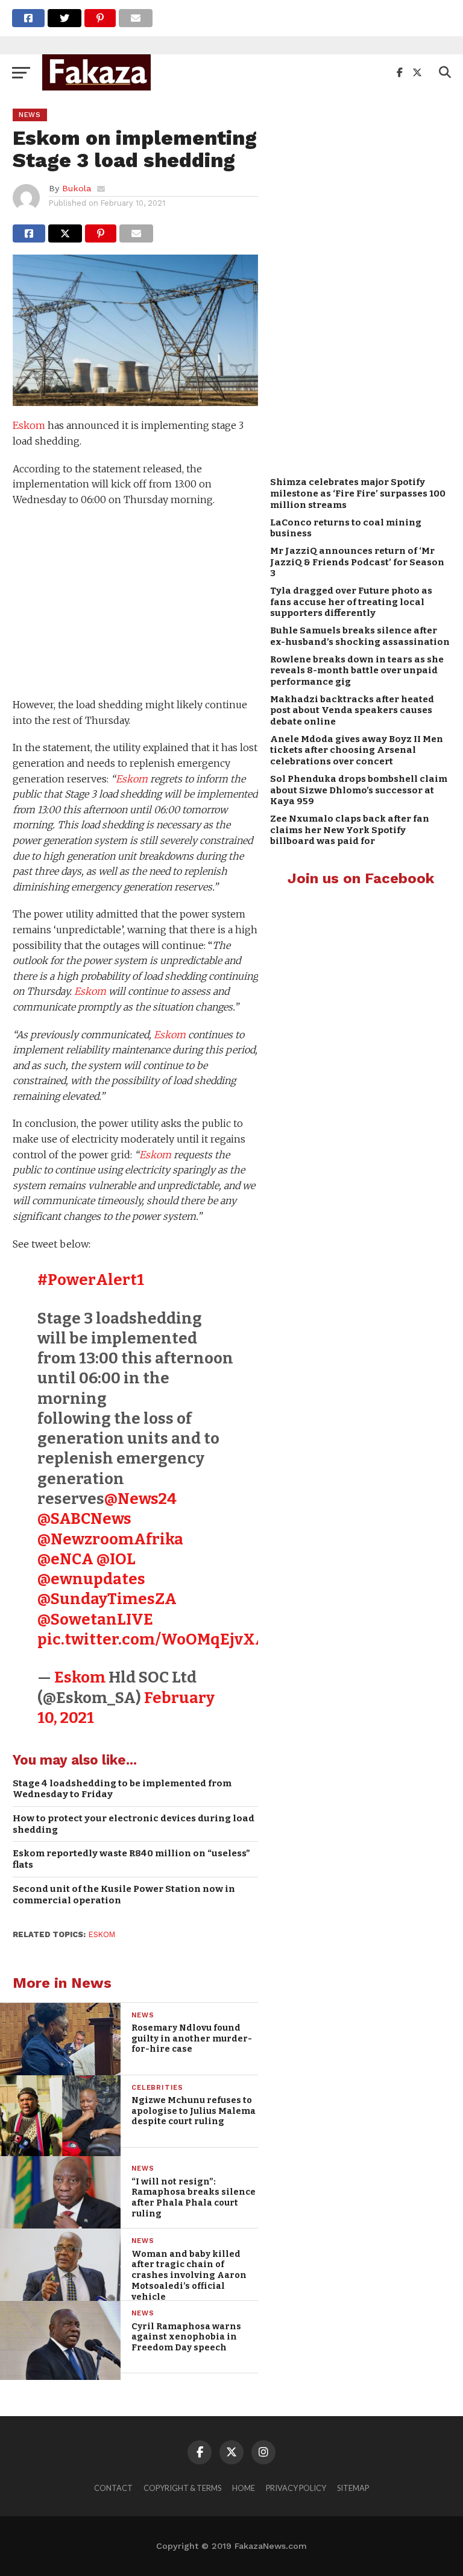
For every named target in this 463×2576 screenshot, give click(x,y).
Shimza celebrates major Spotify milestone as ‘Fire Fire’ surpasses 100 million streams (358, 493)
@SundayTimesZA (107, 1599)
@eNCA (65, 1559)
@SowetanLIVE (95, 1620)
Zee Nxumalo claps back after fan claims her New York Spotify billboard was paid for (350, 830)
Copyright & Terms (182, 2488)
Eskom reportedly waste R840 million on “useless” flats (131, 1859)
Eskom (29, 425)
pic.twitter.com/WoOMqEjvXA (152, 1639)
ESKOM (102, 1934)
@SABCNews (84, 1519)
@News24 (140, 1499)
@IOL (116, 1559)
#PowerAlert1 (91, 1280)
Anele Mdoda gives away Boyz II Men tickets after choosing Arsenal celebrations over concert (357, 750)
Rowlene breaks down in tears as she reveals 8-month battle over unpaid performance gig (357, 671)
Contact (113, 2488)
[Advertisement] (135, 604)
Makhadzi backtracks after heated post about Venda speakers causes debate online (352, 710)
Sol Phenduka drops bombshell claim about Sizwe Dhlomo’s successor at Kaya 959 (359, 790)
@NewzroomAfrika (110, 1539)
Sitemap (353, 2488)
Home (244, 2488)
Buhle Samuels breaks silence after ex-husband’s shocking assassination (360, 636)
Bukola (77, 188)
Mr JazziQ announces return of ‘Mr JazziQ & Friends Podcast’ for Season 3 (357, 562)
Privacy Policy (296, 2488)
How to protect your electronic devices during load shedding (134, 1824)
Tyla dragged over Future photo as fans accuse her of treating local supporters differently (351, 602)
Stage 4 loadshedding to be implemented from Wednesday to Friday (122, 1789)
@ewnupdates (91, 1579)
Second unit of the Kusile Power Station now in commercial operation (124, 1895)
